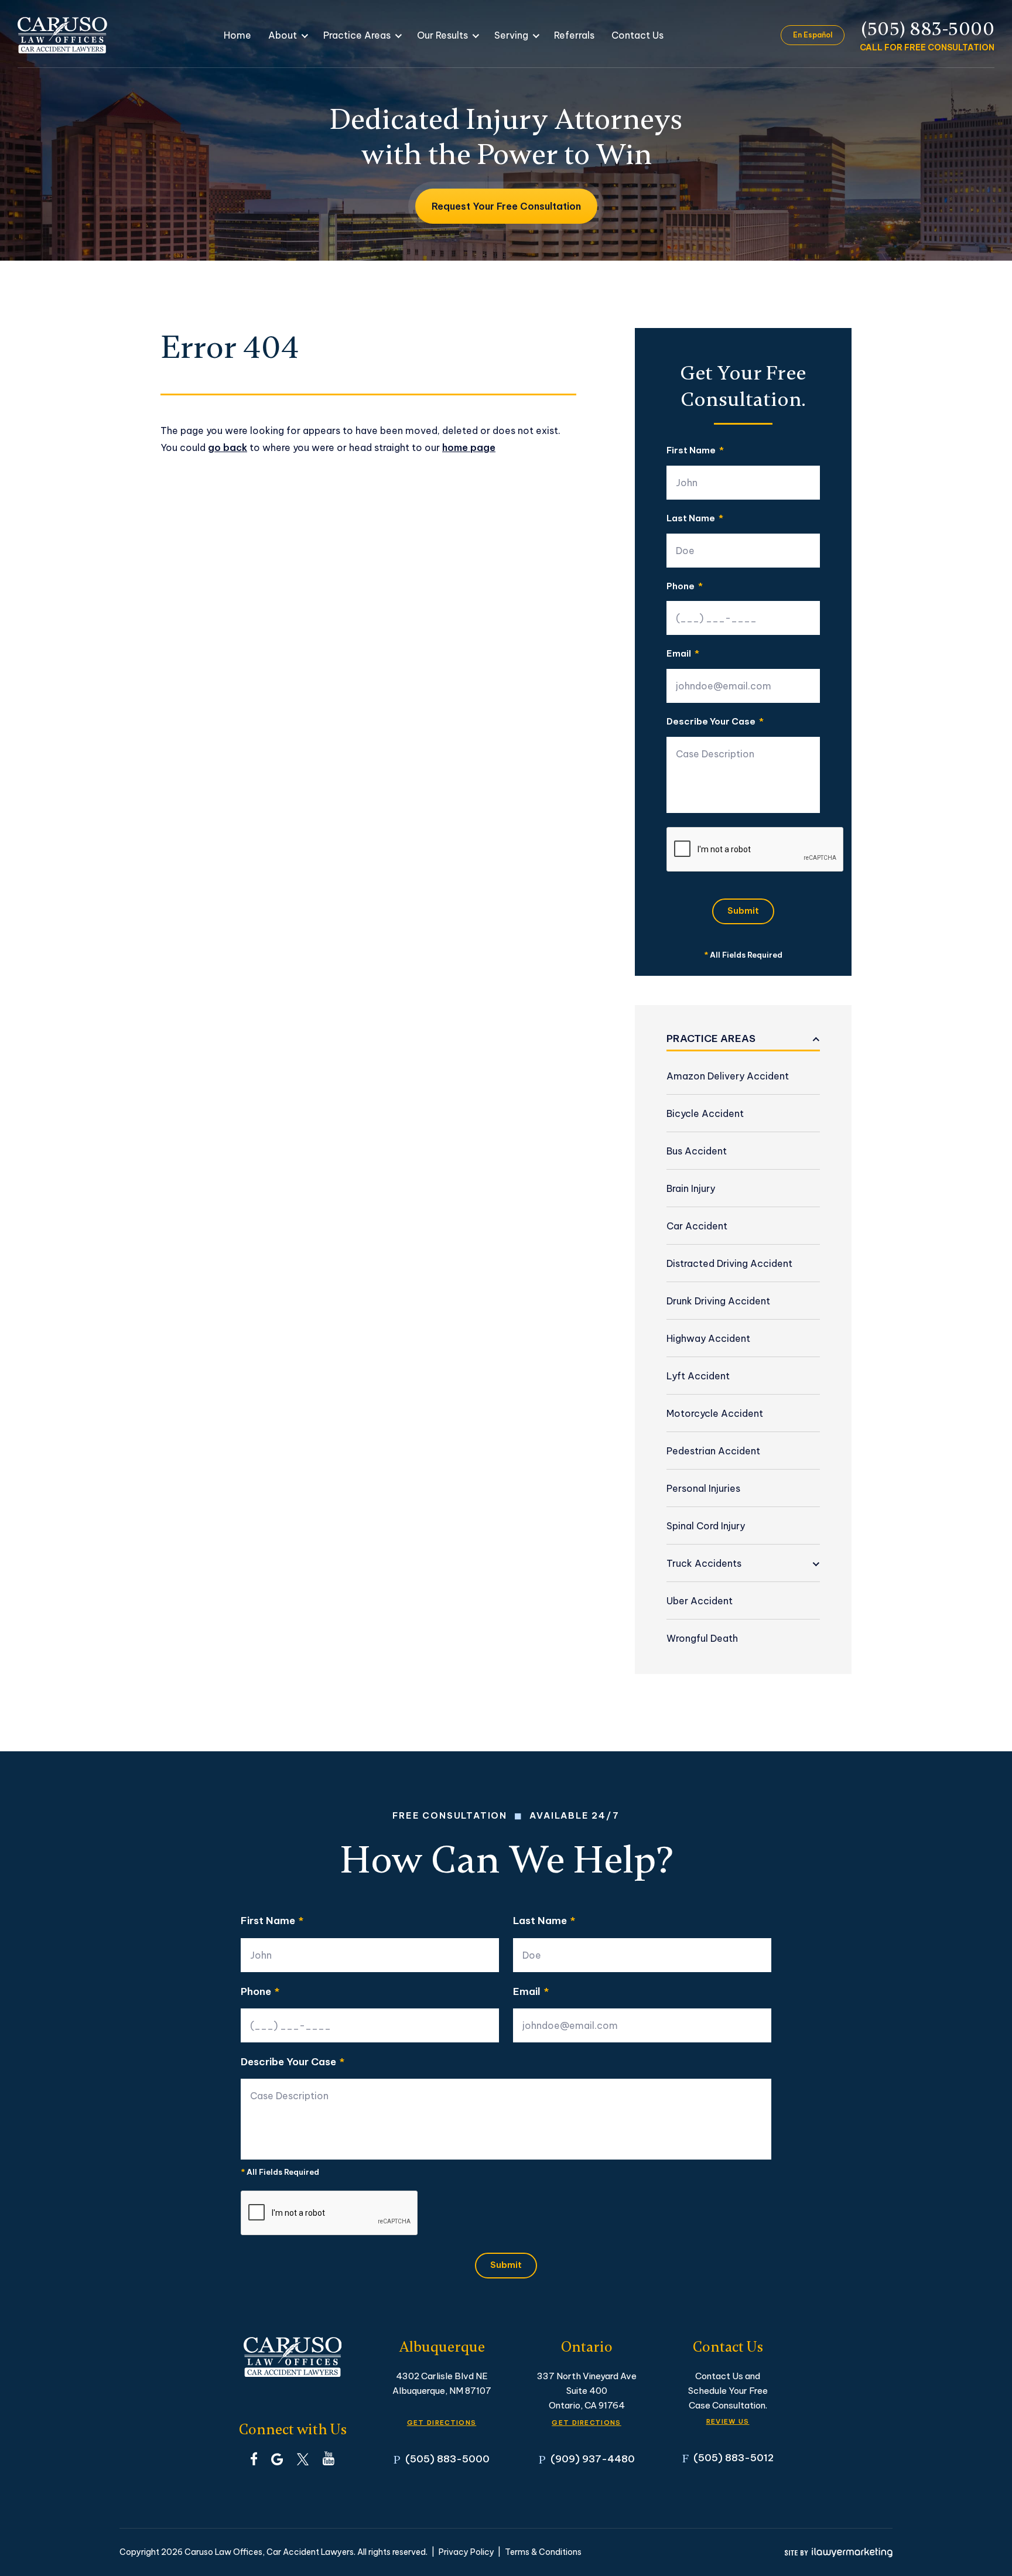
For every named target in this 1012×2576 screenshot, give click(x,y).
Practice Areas (357, 35)
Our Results (442, 35)
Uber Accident (700, 1601)
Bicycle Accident (705, 1113)
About (283, 35)
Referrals (574, 35)
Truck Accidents (704, 1563)
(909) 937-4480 (593, 2459)
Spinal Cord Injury (706, 1526)
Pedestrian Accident (713, 1451)
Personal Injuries (703, 1488)
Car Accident (697, 1226)
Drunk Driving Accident (718, 1301)
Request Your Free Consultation (506, 206)
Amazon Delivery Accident (728, 1076)
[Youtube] (329, 2458)
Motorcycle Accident (715, 1413)
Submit (743, 911)
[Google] (277, 2458)
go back (228, 447)
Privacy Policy (466, 2552)
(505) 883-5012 (734, 2457)
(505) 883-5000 (928, 29)
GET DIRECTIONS (442, 2423)
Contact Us (637, 35)
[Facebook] (254, 2458)
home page (469, 447)
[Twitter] (303, 2458)
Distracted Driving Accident (729, 1263)
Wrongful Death (702, 1638)
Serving (511, 35)
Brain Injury (691, 1188)
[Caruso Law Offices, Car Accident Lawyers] (62, 35)
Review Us (728, 2421)
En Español (813, 35)
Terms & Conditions (543, 2552)
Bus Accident (697, 1151)
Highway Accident (708, 1338)
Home (237, 35)
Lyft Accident (698, 1376)
